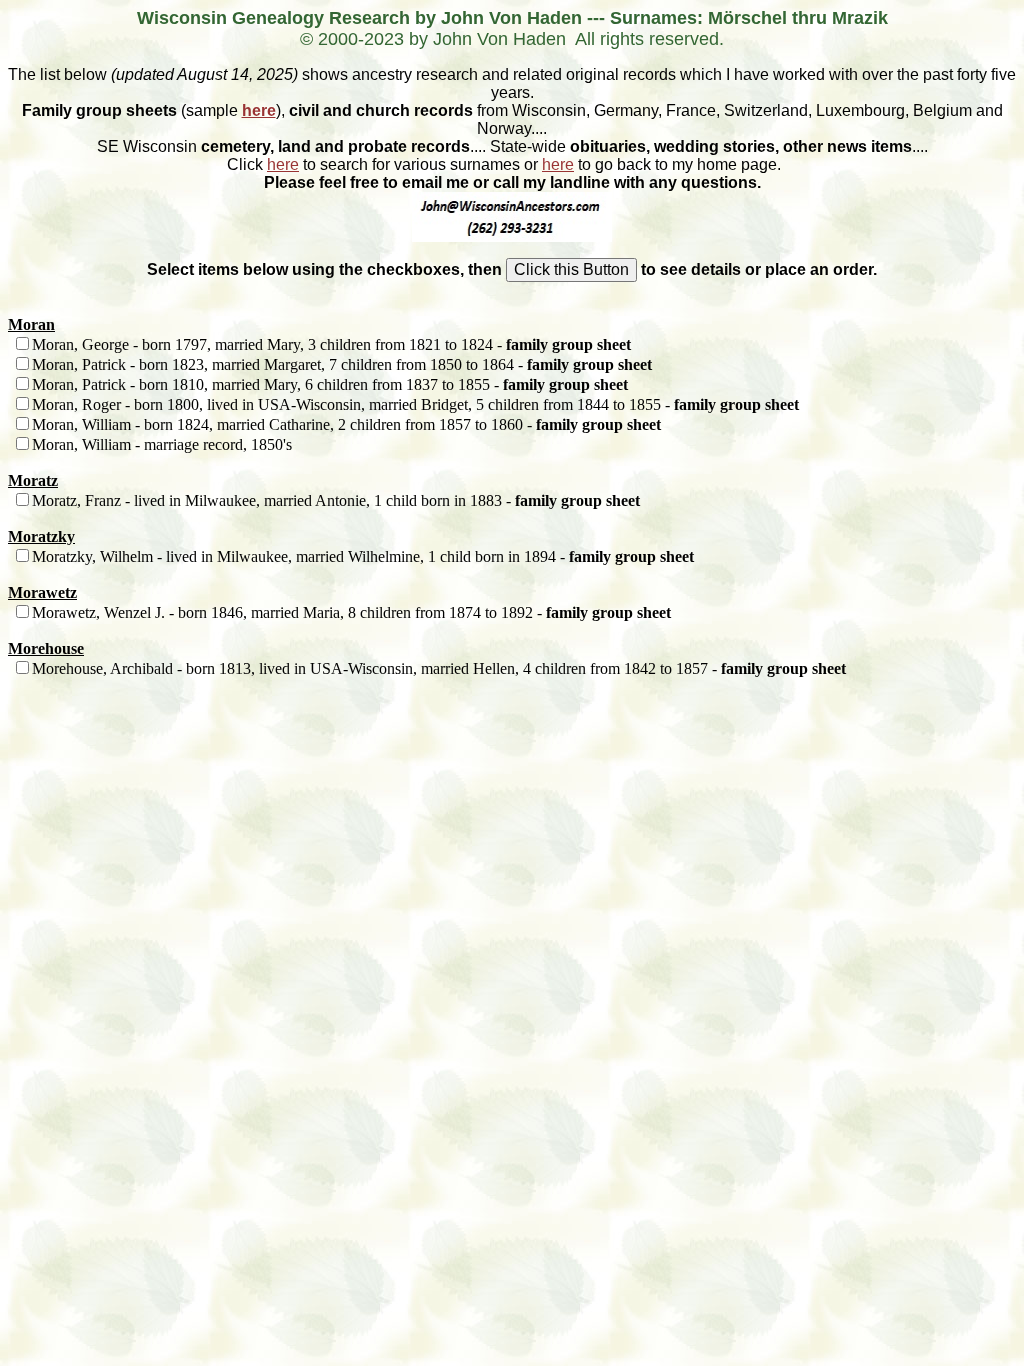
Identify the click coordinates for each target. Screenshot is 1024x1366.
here (259, 110)
